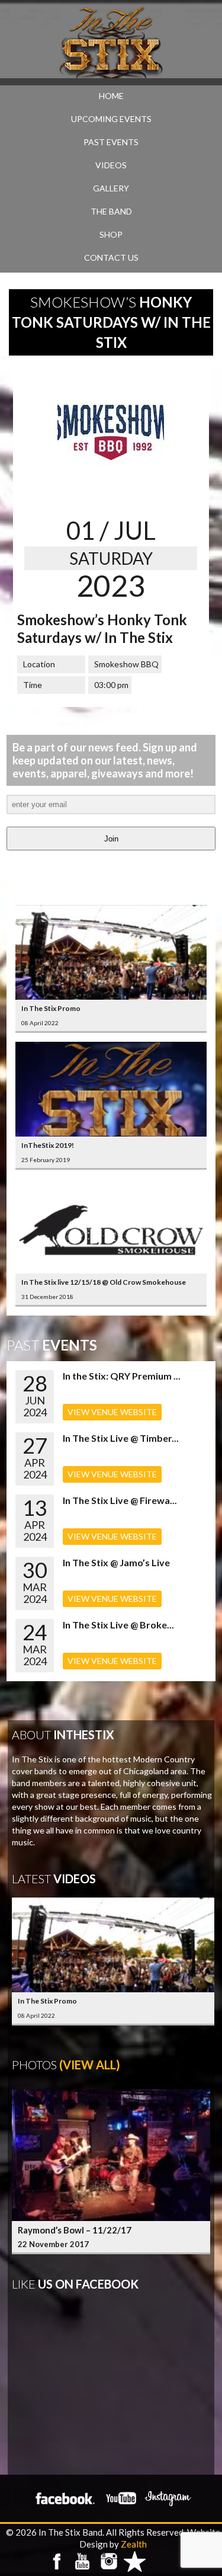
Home (111, 96)
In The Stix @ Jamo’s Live (116, 1562)
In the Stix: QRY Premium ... (122, 1376)
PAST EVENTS (111, 142)
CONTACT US (111, 257)
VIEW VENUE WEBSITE (112, 1412)
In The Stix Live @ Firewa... (120, 1500)
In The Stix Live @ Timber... (121, 1438)
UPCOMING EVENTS (111, 119)
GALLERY (111, 188)
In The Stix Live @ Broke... (118, 1625)
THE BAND (111, 211)
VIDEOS (111, 165)
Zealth (134, 2544)
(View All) (90, 2065)
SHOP (111, 234)
